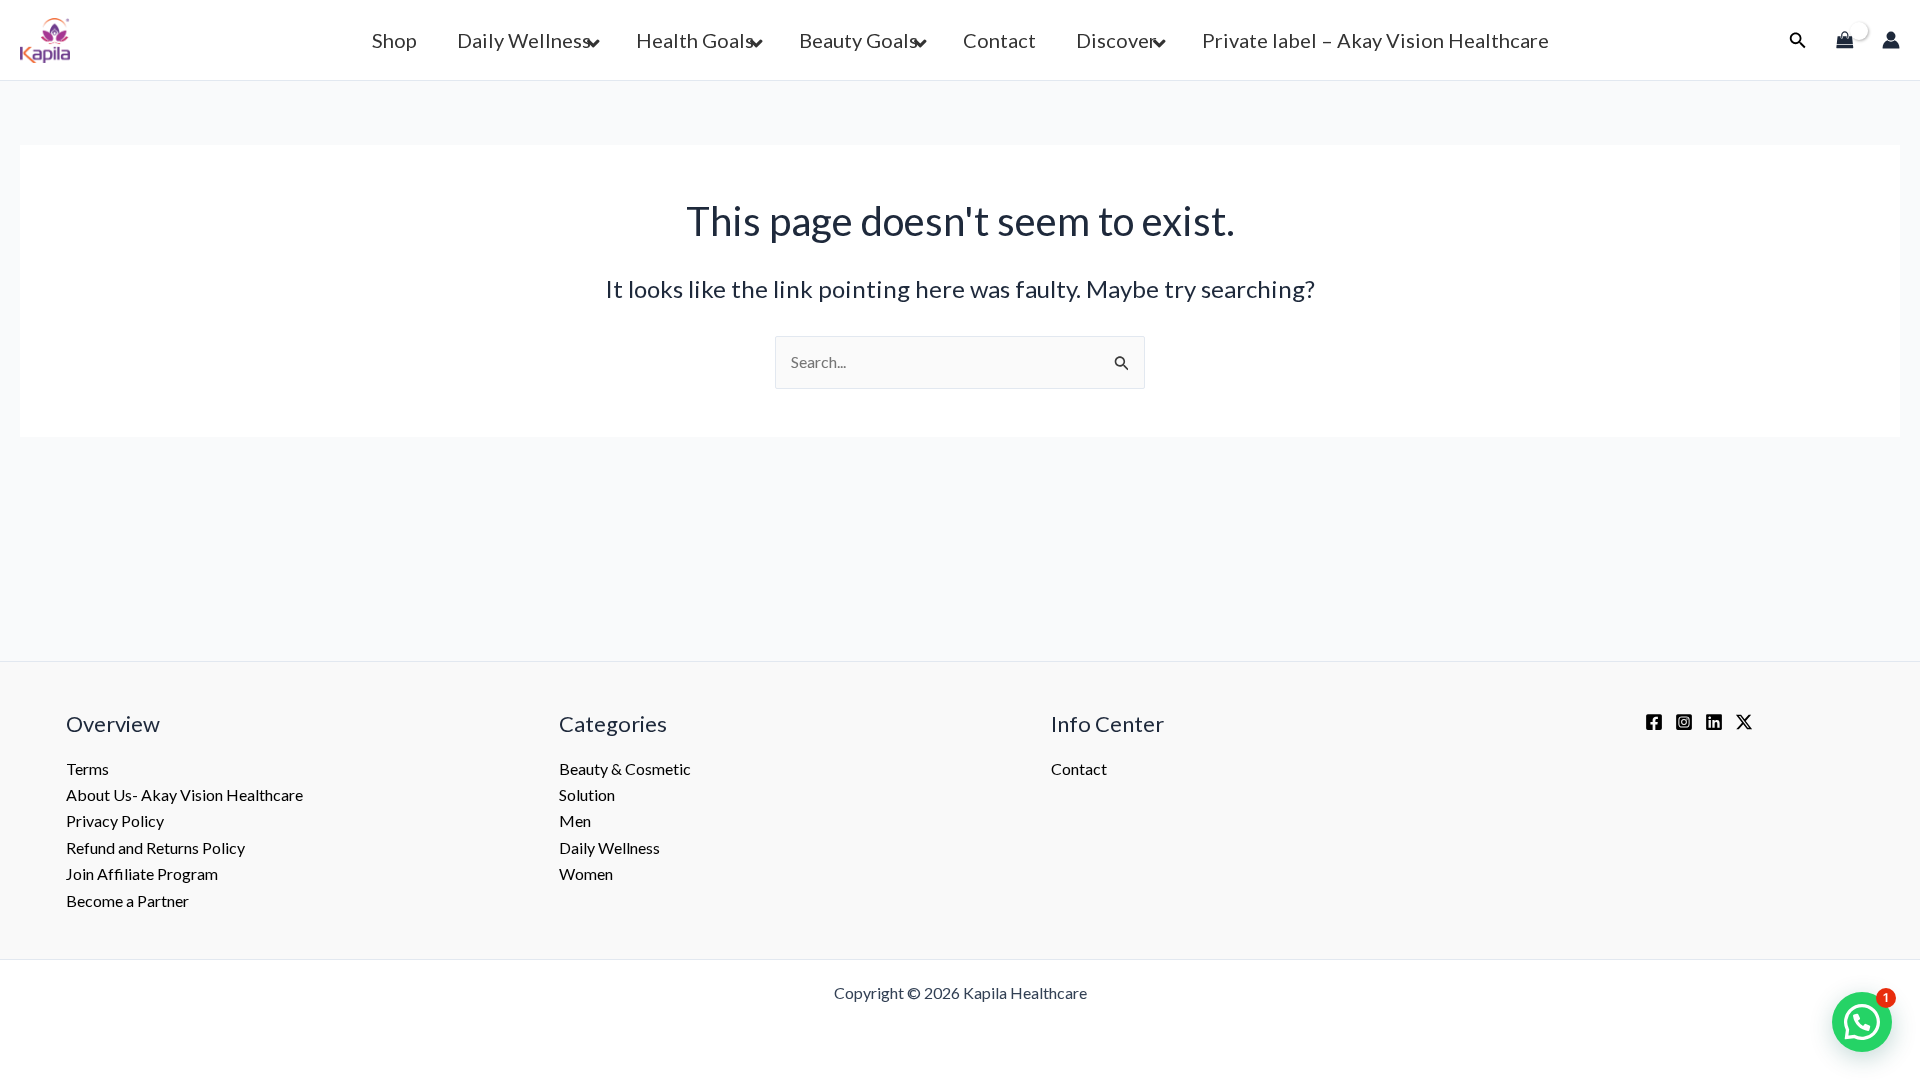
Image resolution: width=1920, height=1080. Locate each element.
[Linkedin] (1714, 722)
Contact (1079, 768)
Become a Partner (127, 900)
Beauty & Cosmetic (625, 768)
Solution (587, 794)
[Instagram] (1684, 722)
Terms (87, 768)
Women (586, 873)
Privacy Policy (115, 820)
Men (575, 820)
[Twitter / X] (1744, 722)
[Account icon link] (1891, 40)
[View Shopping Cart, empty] (1845, 40)
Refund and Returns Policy (155, 847)
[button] (1798, 40)
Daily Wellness (609, 847)
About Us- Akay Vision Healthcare (184, 794)
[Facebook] (1654, 722)
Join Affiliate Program (142, 873)
